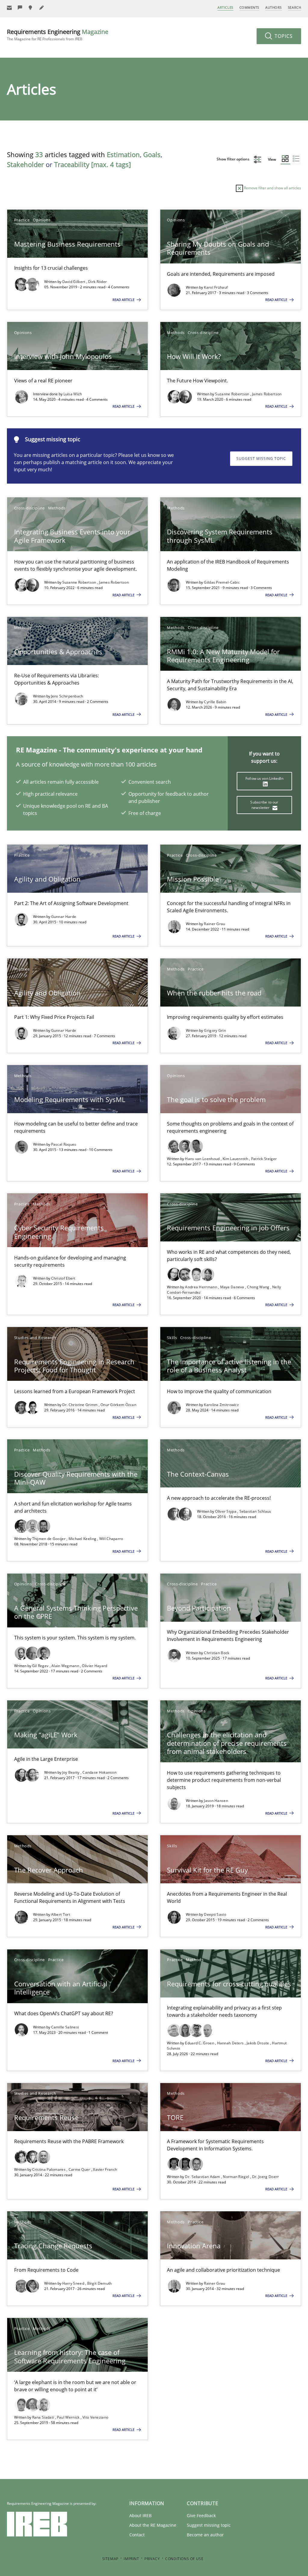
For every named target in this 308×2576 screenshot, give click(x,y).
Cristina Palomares (49, 2169)
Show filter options (233, 159)
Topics (283, 36)
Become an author (205, 2535)
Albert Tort (61, 1914)
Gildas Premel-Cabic (222, 582)
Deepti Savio (215, 1914)
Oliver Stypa (226, 1511)
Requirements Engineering (58, 35)
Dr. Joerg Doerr (266, 2177)
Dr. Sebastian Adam (203, 2177)
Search (294, 7)
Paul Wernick (69, 2417)
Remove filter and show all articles (272, 188)
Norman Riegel (236, 2177)
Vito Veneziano (95, 2417)
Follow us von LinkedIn (264, 778)
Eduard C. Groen (200, 2043)
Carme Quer (80, 2169)
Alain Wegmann (66, 1666)
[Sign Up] (9, 8)
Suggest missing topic (261, 459)
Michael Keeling (83, 1539)
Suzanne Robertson (233, 394)
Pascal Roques (64, 1144)
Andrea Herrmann (202, 1287)
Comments (249, 7)
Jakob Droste (258, 2043)
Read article (124, 300)
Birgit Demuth (100, 2283)
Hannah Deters (231, 2043)
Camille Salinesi (65, 2027)
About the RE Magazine (153, 2525)
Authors (274, 7)
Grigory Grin (215, 1030)
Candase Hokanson (99, 1772)
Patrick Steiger (264, 1159)
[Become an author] (42, 8)
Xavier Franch (105, 2169)
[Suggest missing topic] (31, 8)
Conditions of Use (184, 2559)
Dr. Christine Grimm (80, 1405)
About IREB (140, 2515)
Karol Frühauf (216, 287)
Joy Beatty (71, 1772)
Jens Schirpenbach (67, 696)
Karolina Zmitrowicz (221, 1405)
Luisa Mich (73, 394)
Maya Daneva (233, 1287)
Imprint (131, 2559)
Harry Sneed (74, 2283)
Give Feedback (201, 2515)
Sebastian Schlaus (255, 1511)
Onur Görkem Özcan (118, 1405)
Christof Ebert (63, 1278)
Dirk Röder (97, 282)
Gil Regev (41, 1666)
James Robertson (267, 394)
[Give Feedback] (20, 8)
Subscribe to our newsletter (264, 805)
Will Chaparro (111, 1539)
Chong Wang (259, 1287)
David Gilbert (74, 282)
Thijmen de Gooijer (49, 1539)
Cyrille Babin (215, 702)
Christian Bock (217, 1653)
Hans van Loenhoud (203, 1159)
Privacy (152, 2559)
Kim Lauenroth (236, 1159)
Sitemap (110, 2559)
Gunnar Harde (64, 917)
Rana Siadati (44, 2417)
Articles (225, 7)
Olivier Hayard (94, 1666)
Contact (137, 2535)
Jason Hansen (216, 1801)
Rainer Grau (214, 924)
